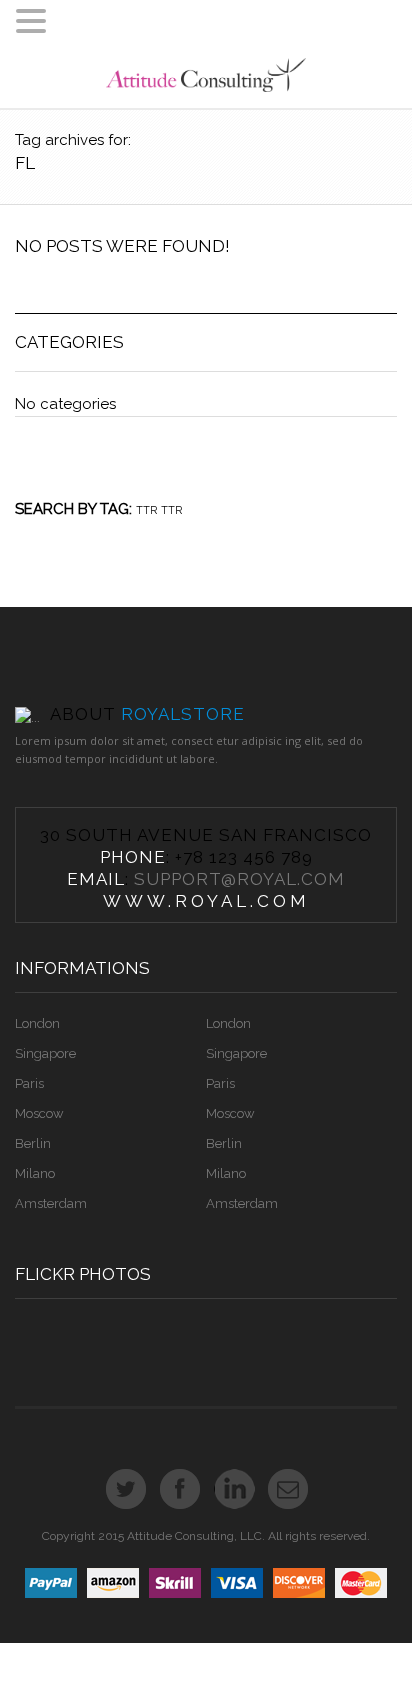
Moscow (39, 1113)
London (37, 1023)
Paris (29, 1083)
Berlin (33, 1143)
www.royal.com (206, 901)
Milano (35, 1173)
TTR (146, 510)
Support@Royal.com (239, 879)
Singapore (45, 1053)
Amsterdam (51, 1203)
